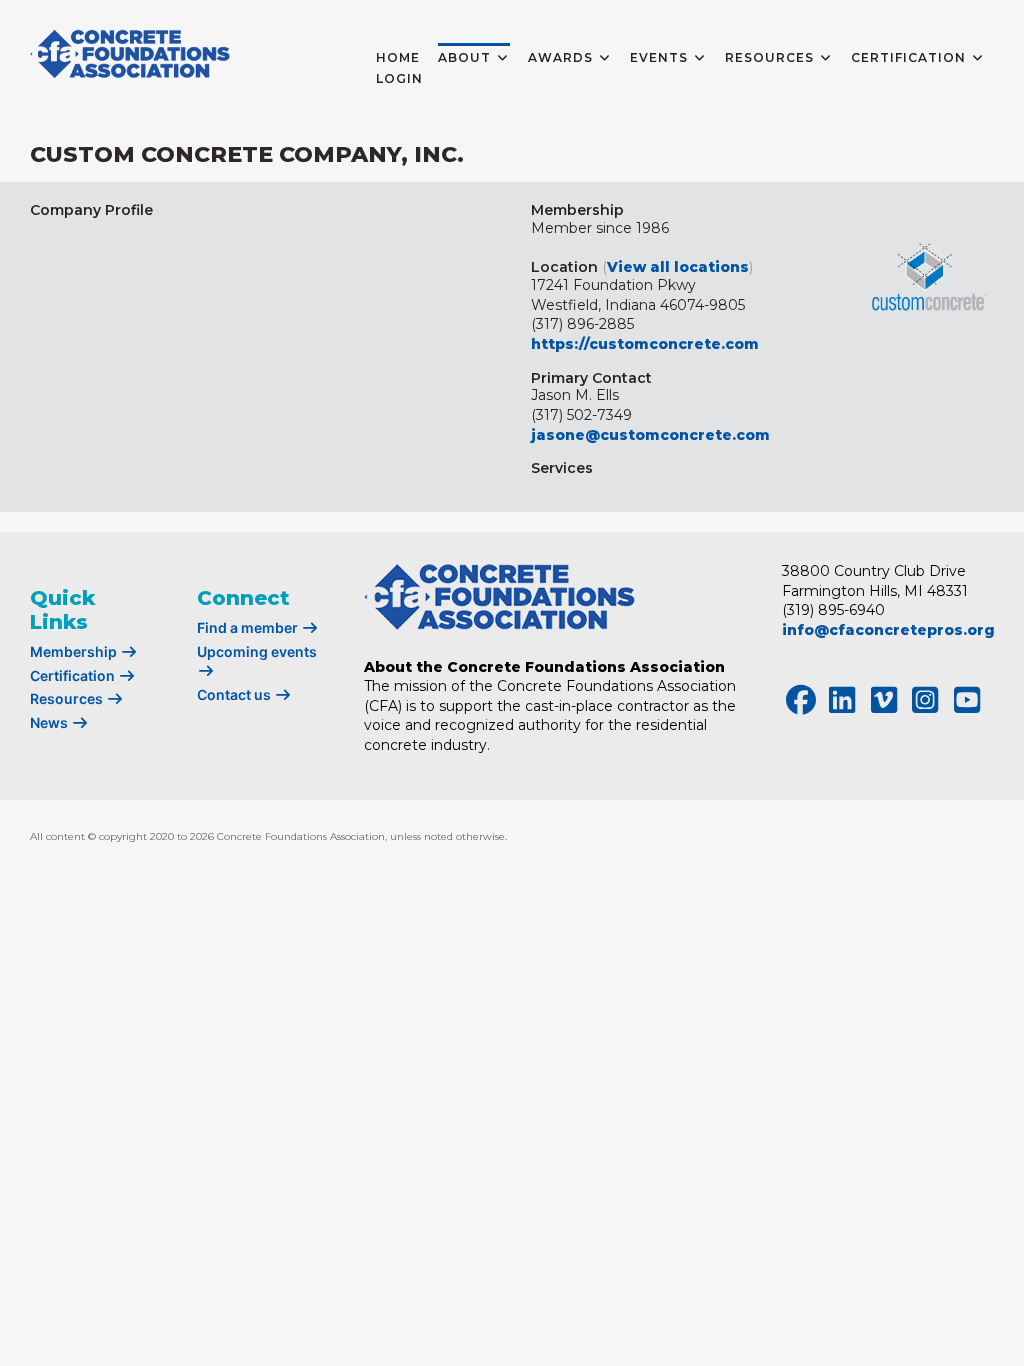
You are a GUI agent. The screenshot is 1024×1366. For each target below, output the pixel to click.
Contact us (235, 694)
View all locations (678, 267)
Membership (75, 651)
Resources (68, 698)
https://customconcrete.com (645, 344)
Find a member (249, 627)
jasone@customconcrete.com (650, 435)
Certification (74, 675)
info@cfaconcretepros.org (888, 630)
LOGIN (399, 78)
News (50, 722)
